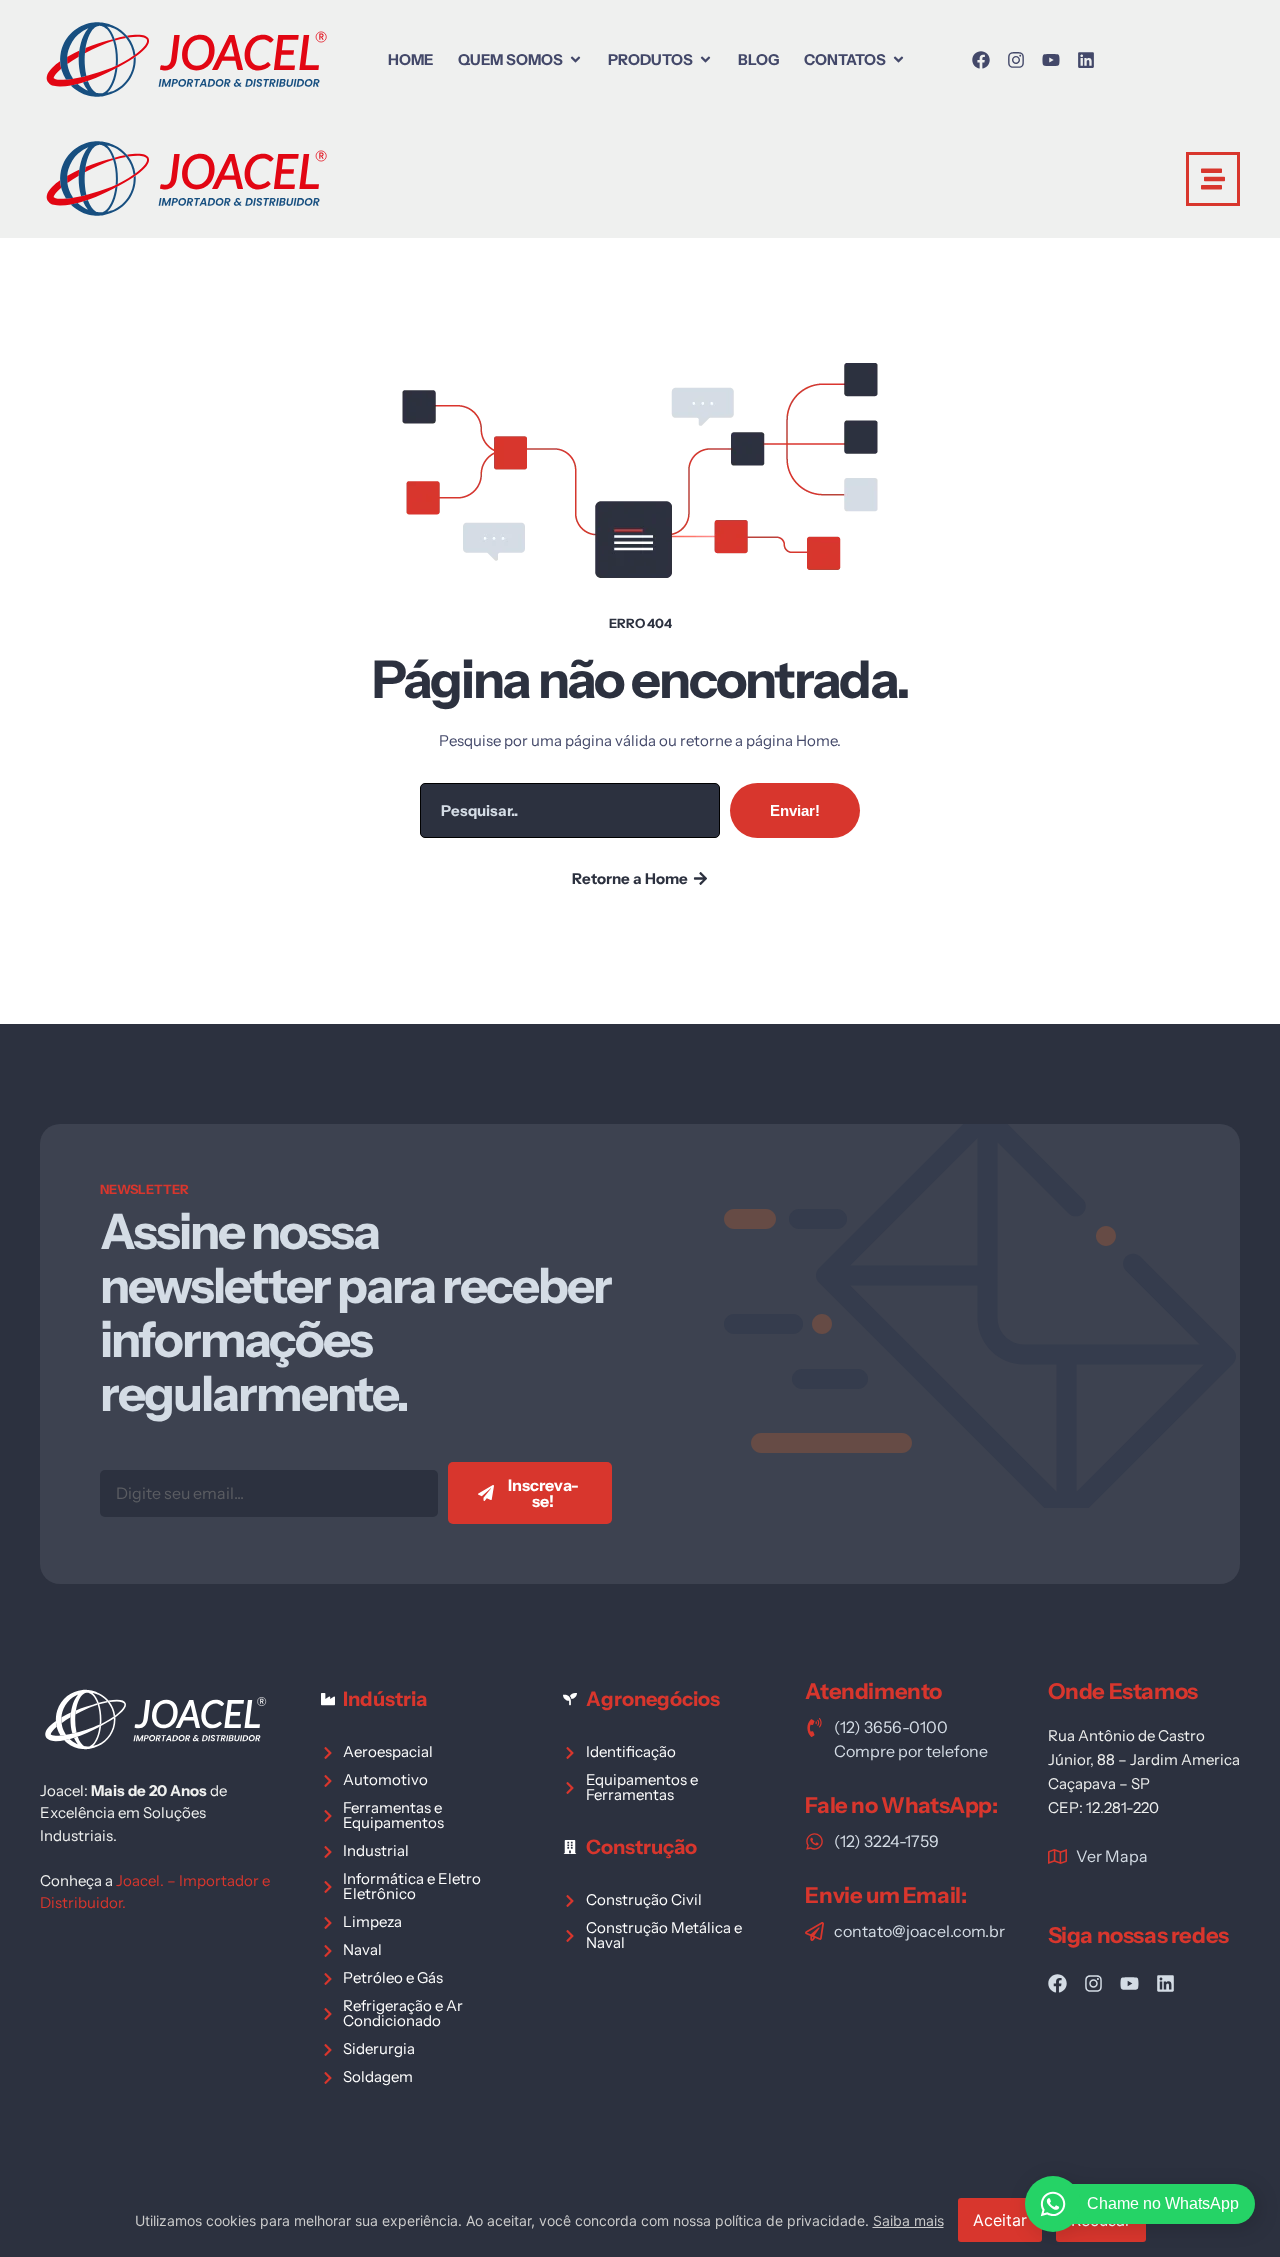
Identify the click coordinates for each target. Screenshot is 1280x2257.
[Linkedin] (1086, 60)
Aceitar (1000, 2220)
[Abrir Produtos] (705, 59)
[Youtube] (1051, 60)
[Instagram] (1016, 60)
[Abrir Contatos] (898, 59)
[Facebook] (981, 60)
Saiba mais (908, 2220)
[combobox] (570, 810)
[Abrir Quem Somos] (575, 59)
